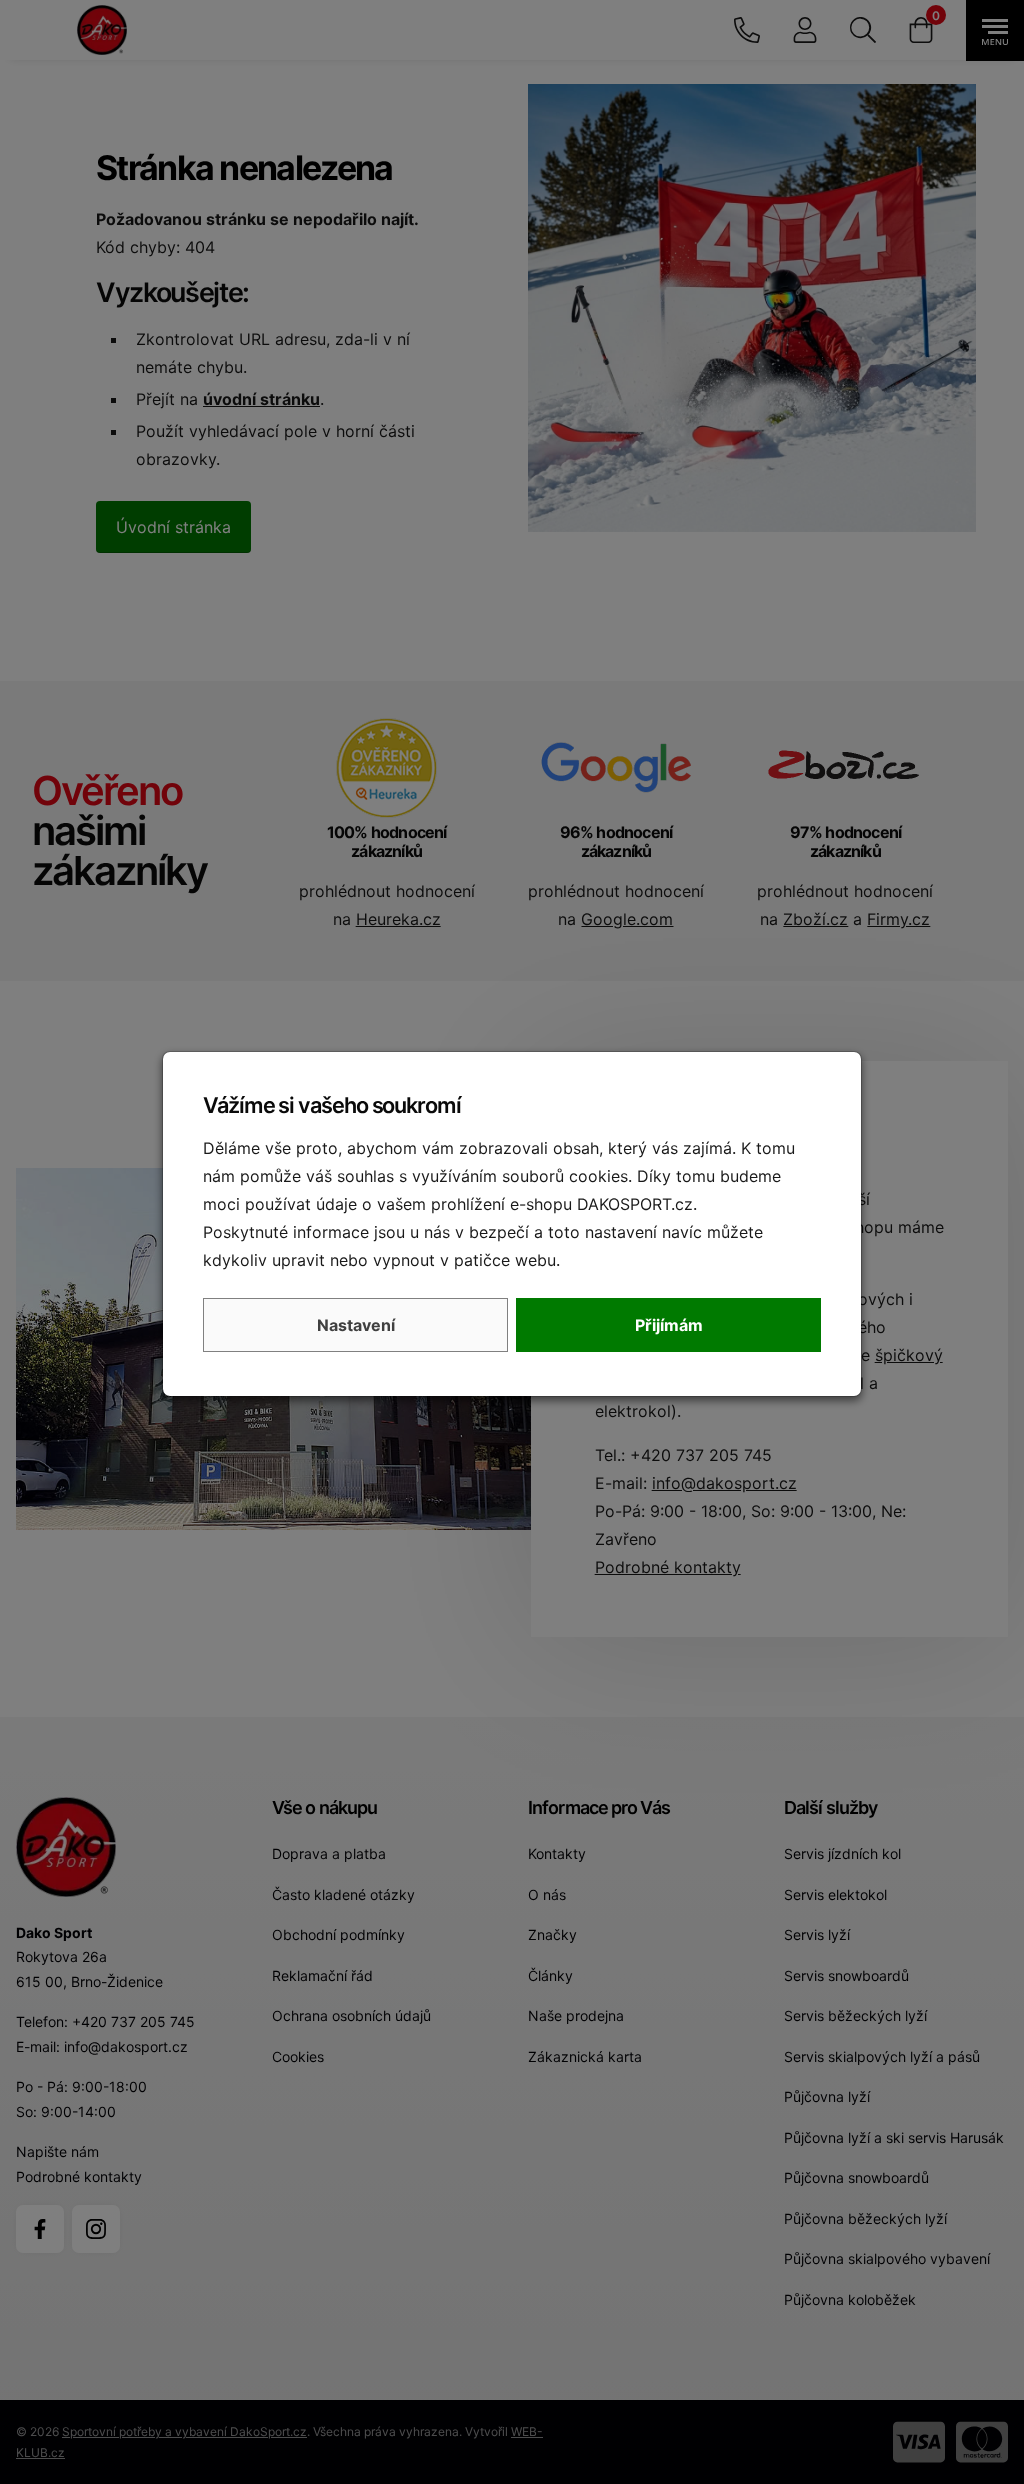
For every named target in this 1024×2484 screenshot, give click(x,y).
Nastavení (356, 1325)
